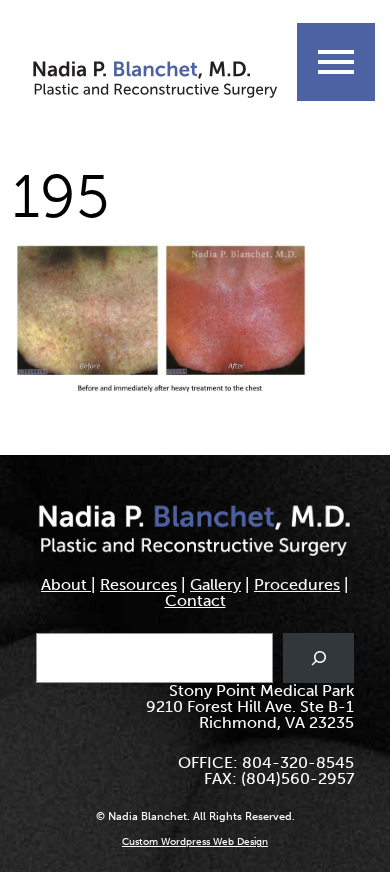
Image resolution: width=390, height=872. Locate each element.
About (66, 584)
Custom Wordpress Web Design (195, 842)
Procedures (297, 584)
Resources (138, 584)
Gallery (215, 584)
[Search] (318, 657)
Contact (195, 600)
